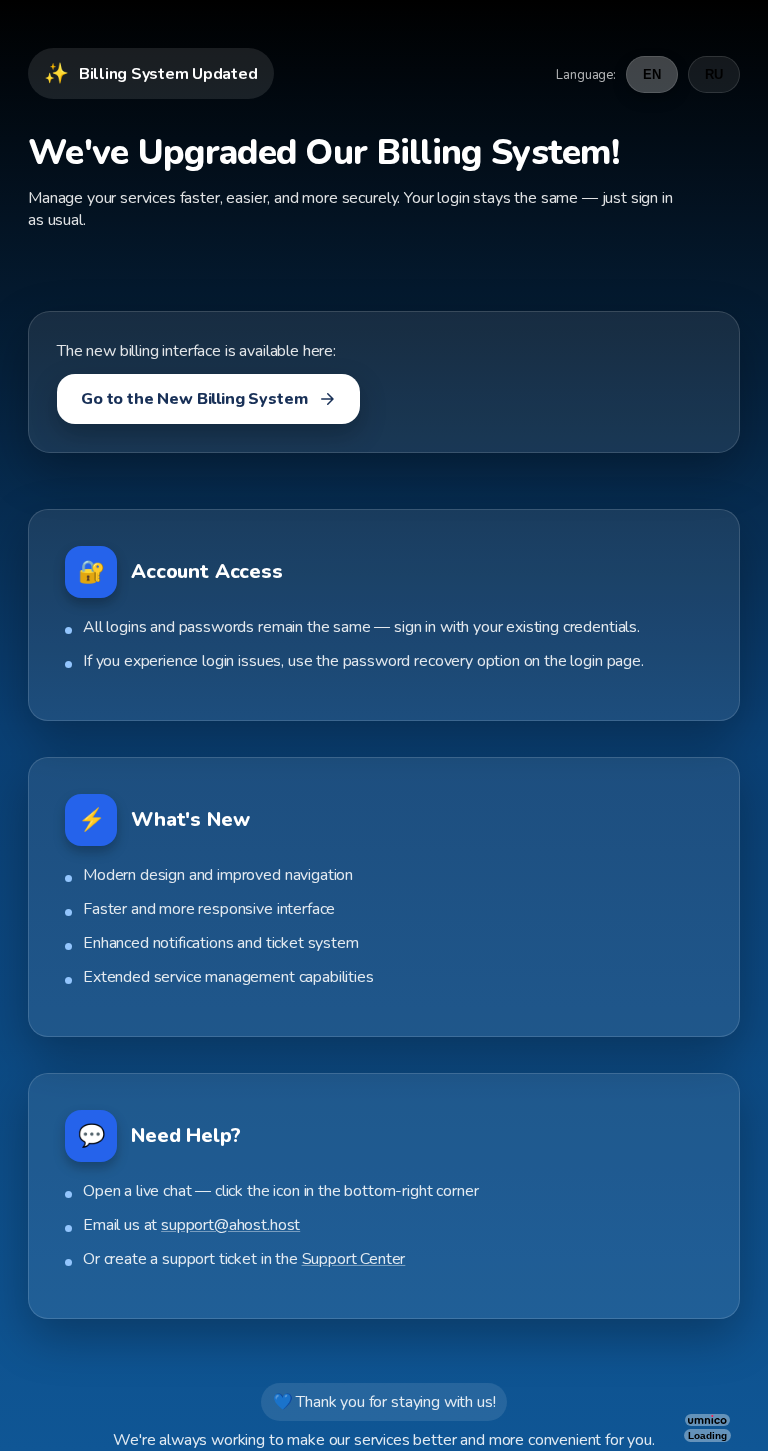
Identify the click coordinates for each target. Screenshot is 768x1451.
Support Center (354, 1259)
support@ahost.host (230, 1225)
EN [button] (652, 74)
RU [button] (714, 74)
